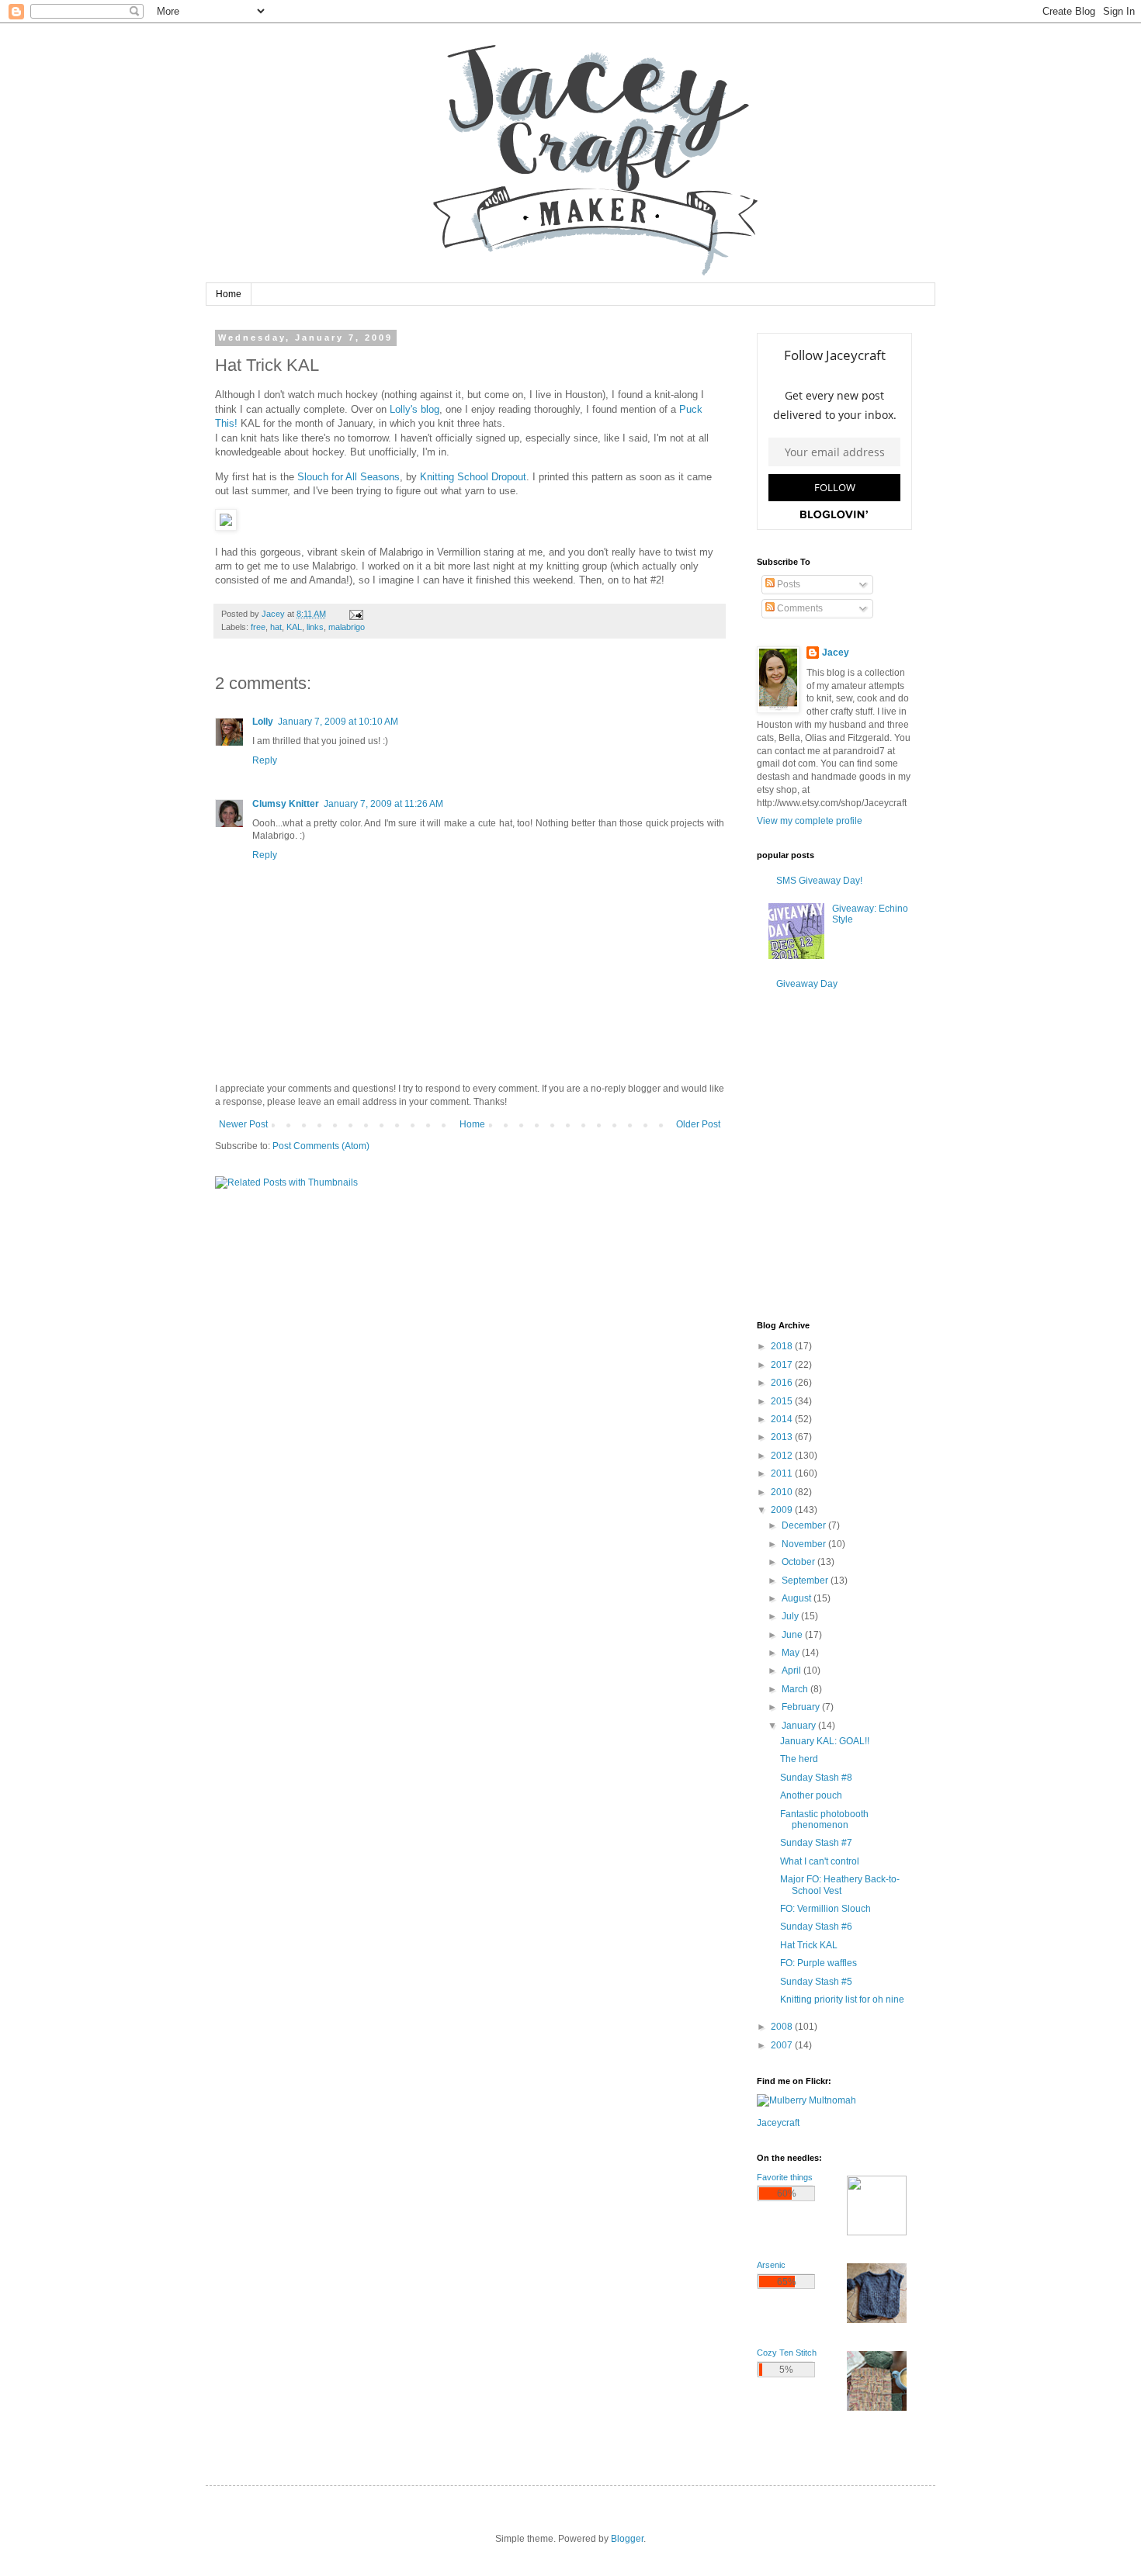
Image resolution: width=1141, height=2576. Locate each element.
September (806, 1581)
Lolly (263, 722)
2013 (783, 1437)
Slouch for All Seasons (349, 477)
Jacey (836, 653)
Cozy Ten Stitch (787, 2353)
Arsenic (771, 2265)
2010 (783, 1492)
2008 (783, 2027)
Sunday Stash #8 (816, 1778)
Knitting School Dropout (473, 477)
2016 (783, 1383)
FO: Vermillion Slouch (825, 1909)
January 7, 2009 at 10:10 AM (338, 722)
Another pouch (811, 1795)
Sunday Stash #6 (816, 1927)
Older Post (698, 1124)
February (802, 1707)
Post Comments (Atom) (321, 1146)
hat (276, 627)
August (798, 1598)
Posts (787, 584)
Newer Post (243, 1124)
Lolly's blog (414, 409)
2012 (783, 1456)
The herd (799, 1759)
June (793, 1635)
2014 (783, 1419)
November (805, 1544)
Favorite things (785, 2177)
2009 (783, 1510)
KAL (294, 627)
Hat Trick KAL (809, 1945)
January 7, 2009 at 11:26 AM (383, 804)
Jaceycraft (778, 2123)
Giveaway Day (807, 984)
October (799, 1562)
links (315, 627)
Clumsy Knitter (286, 804)
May (792, 1653)
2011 (783, 1473)
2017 (783, 1365)
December (805, 1525)
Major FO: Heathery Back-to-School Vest (840, 1885)
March (796, 1689)
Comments (799, 608)
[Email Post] (355, 614)
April (792, 1671)
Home (229, 294)
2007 (783, 2045)
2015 (783, 1401)
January (800, 1726)
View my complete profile (810, 821)
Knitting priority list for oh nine (842, 2000)
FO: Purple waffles (818, 1963)
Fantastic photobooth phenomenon (824, 1819)
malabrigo (347, 627)
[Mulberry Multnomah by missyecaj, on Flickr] (806, 2100)
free (258, 627)
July (791, 1616)
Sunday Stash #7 (816, 1843)
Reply (265, 760)
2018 (783, 1346)
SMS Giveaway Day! (819, 881)
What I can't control (820, 1861)
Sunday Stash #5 (816, 1982)
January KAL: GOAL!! (825, 1741)
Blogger (627, 2539)
